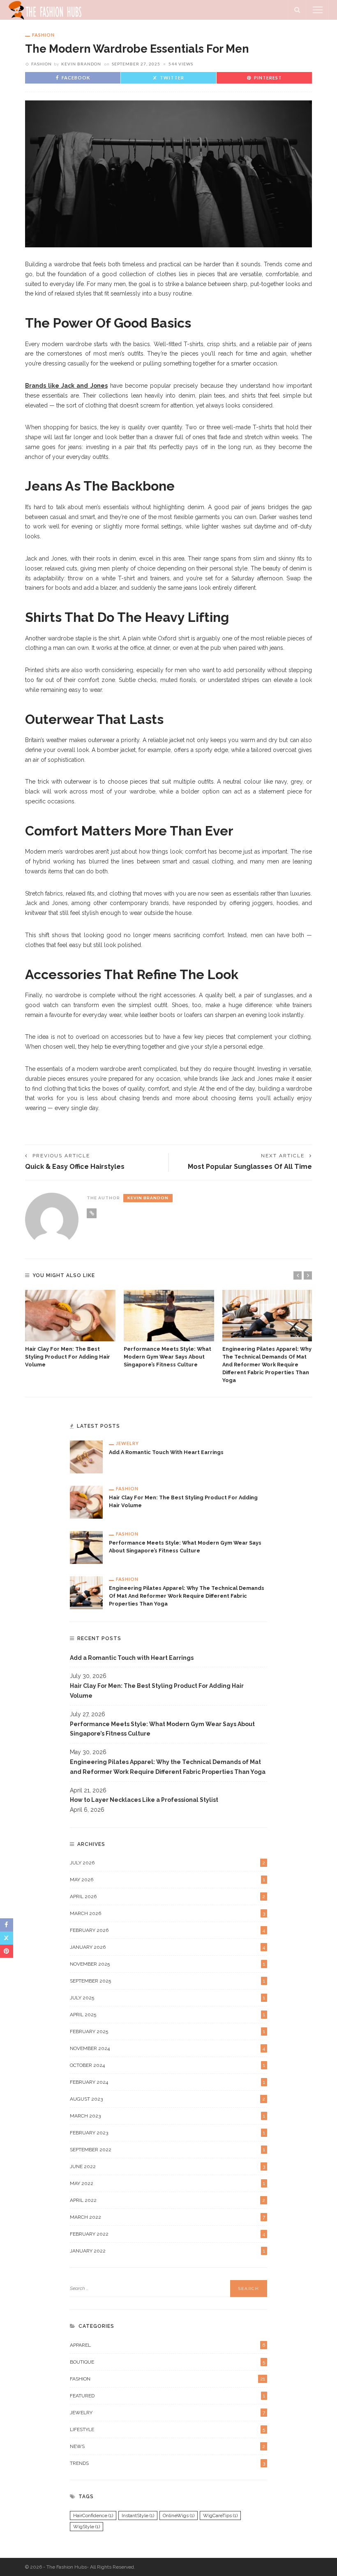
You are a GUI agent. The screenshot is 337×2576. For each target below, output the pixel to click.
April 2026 (167, 1897)
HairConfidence (93, 2515)
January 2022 (167, 2251)
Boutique (167, 2362)
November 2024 (167, 2048)
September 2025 (167, 1981)
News (167, 2446)
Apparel (167, 2345)
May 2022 (167, 2183)
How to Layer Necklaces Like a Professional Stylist (144, 1800)
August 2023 (167, 2099)
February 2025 (167, 2031)
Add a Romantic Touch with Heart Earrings (166, 1452)
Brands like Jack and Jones (66, 386)
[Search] (297, 10)
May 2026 (167, 1880)
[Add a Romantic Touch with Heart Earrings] (86, 1457)
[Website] (92, 1213)
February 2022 (167, 2234)
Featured (167, 2396)
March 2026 (167, 1913)
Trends (167, 2463)
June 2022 (167, 2166)
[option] (70, 1329)
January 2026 (167, 1947)
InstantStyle (138, 2515)
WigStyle (87, 2527)
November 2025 (167, 1964)
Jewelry (127, 1443)
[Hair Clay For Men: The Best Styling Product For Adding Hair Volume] (70, 1316)
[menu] (318, 10)
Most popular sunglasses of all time (250, 1167)
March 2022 (167, 2217)
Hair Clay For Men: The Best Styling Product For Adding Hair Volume (68, 1357)
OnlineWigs (179, 2515)
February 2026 (167, 1930)
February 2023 (167, 2133)
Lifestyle (167, 2429)
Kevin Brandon (81, 64)
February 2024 (167, 2082)
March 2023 (167, 2116)
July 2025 (167, 1998)
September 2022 (167, 2150)
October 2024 (167, 2065)
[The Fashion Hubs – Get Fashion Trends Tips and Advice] (46, 9)
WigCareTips (220, 2515)
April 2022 (167, 2200)
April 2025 (167, 2015)
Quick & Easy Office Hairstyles (75, 1167)
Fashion (43, 35)
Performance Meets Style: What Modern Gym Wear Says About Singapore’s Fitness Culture (167, 1357)
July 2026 (167, 1863)
